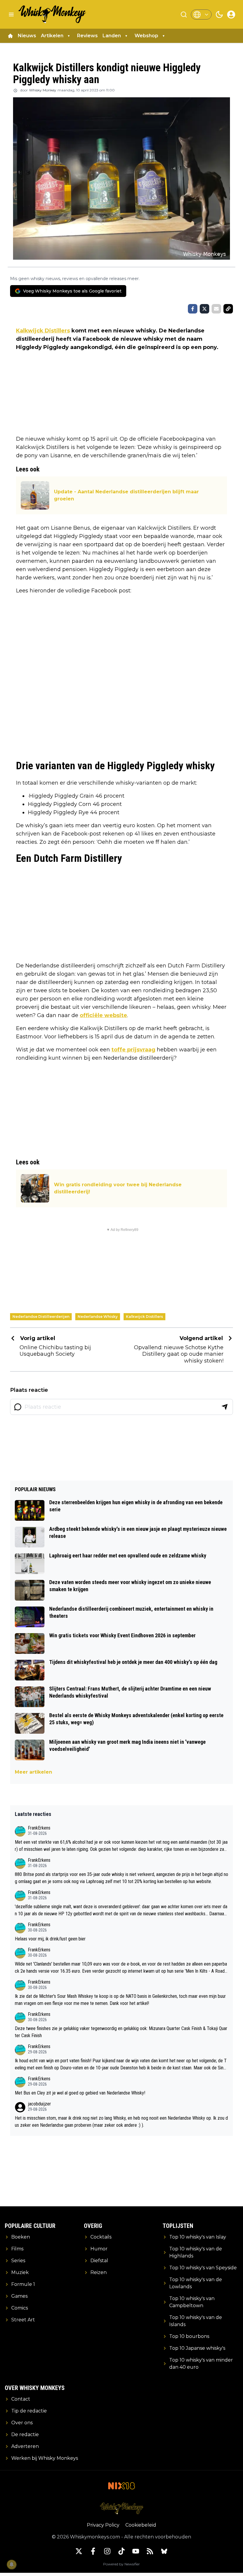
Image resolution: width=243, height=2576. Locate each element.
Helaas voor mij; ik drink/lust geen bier (50, 1939)
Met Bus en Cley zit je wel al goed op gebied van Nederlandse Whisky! (80, 2093)
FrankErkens (39, 1828)
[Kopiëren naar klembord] (228, 309)
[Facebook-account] (93, 2551)
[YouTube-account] (136, 2551)
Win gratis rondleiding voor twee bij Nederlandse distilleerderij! (118, 1188)
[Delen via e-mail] (216, 309)
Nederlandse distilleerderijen (41, 1317)
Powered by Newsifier (121, 2564)
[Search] (184, 14)
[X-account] (79, 2551)
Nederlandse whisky (98, 1317)
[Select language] (201, 14)
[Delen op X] (204, 309)
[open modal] (231, 14)
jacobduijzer (39, 2104)
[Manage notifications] (12, 2564)
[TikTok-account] (121, 2551)
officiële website (103, 1015)
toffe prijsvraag (133, 1050)
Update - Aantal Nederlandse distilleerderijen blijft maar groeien (126, 495)
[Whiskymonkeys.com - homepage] (52, 14)
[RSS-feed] (150, 2551)
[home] (10, 36)
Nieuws (27, 36)
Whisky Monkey (43, 90)
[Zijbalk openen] (11, 14)
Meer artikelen (33, 1772)
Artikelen (52, 36)
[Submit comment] (225, 1407)
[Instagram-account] (107, 2551)
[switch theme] (219, 14)
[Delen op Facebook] (193, 309)
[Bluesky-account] (164, 2551)
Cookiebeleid (141, 2525)
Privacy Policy (103, 2525)
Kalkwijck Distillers (43, 331)
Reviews (87, 36)
